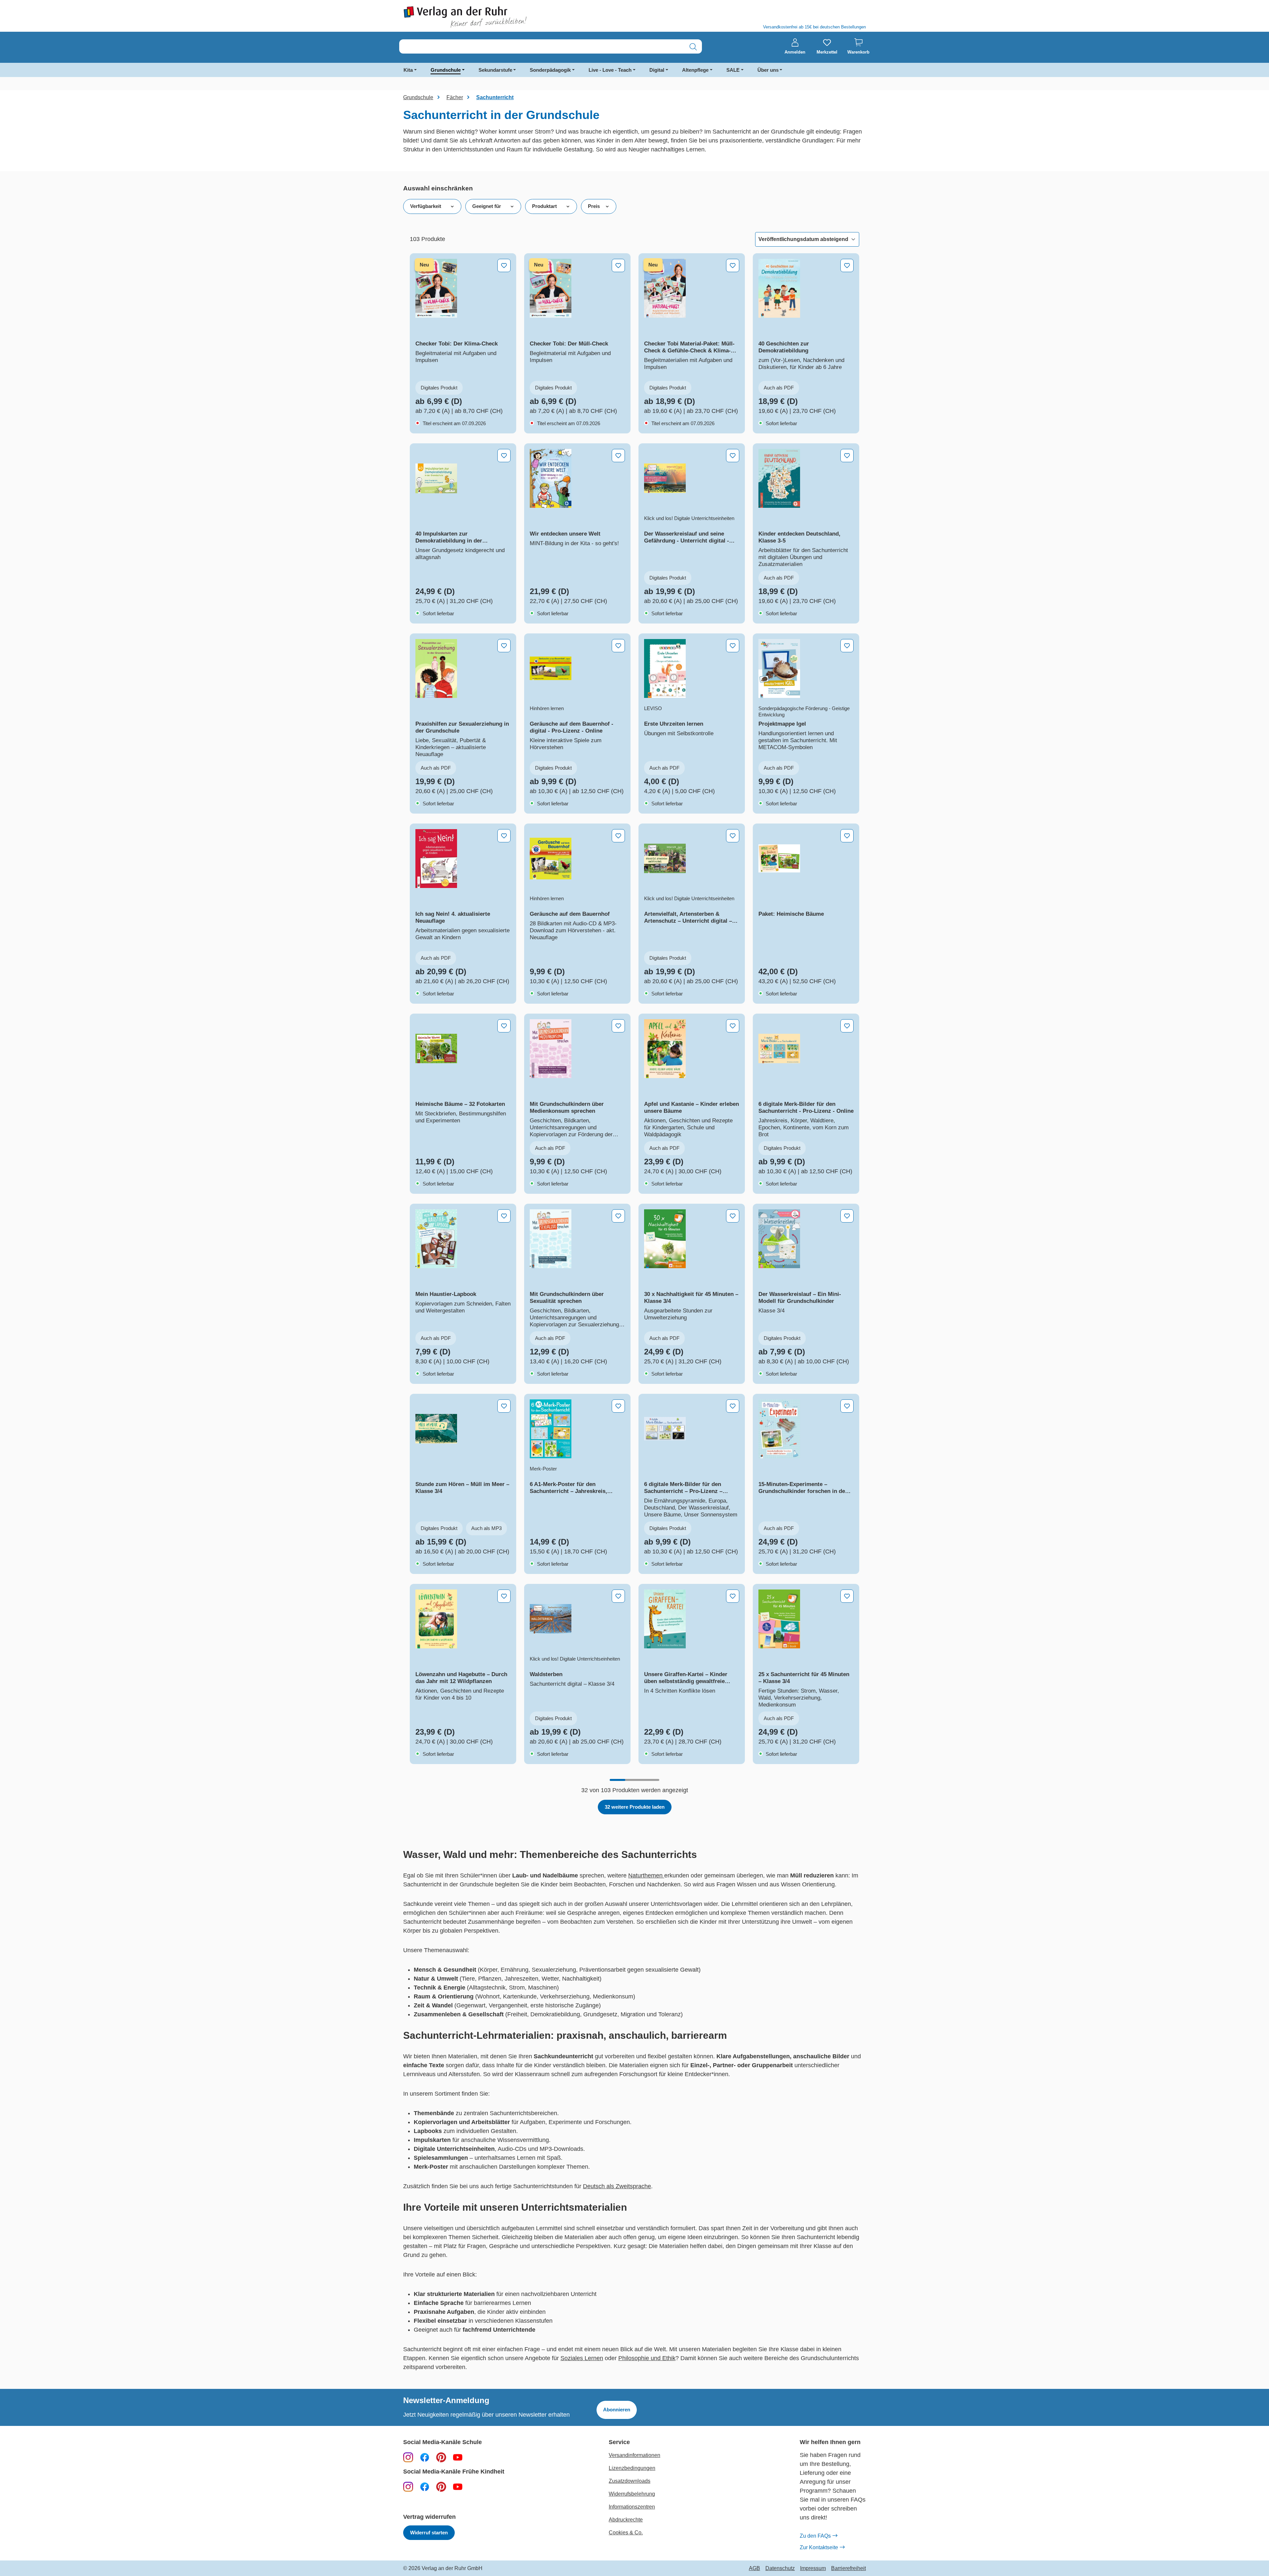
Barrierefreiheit (848, 2568)
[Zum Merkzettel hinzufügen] (504, 265)
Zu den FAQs (815, 2536)
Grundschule (446, 70)
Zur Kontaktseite (819, 2547)
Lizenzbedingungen (632, 2468)
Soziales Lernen (582, 2358)
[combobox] (542, 47)
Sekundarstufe (495, 70)
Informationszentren (632, 2507)
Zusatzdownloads (630, 2481)
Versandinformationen (634, 2455)
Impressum (813, 2568)
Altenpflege (695, 70)
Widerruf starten (429, 2533)
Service (619, 2442)
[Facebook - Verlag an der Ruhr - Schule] (425, 2457)
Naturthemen (646, 1875)
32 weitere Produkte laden (635, 1807)
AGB (754, 2568)
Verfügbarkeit (426, 206)
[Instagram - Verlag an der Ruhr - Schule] (408, 2457)
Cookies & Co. (626, 2533)
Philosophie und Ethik (647, 2358)
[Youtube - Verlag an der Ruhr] (458, 2457)
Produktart (544, 206)
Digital (657, 70)
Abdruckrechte (626, 2520)
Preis (594, 206)
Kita (408, 70)
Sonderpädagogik (550, 70)
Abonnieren (617, 2410)
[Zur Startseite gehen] (516, 17)
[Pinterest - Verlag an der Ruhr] (441, 2457)
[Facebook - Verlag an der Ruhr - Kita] (425, 2486)
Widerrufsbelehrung (632, 2494)
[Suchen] (693, 47)
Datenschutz (780, 2568)
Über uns (768, 70)
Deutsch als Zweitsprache (617, 2186)
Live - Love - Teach (610, 70)
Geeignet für (487, 206)
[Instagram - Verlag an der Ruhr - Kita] (408, 2486)
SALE (733, 70)
